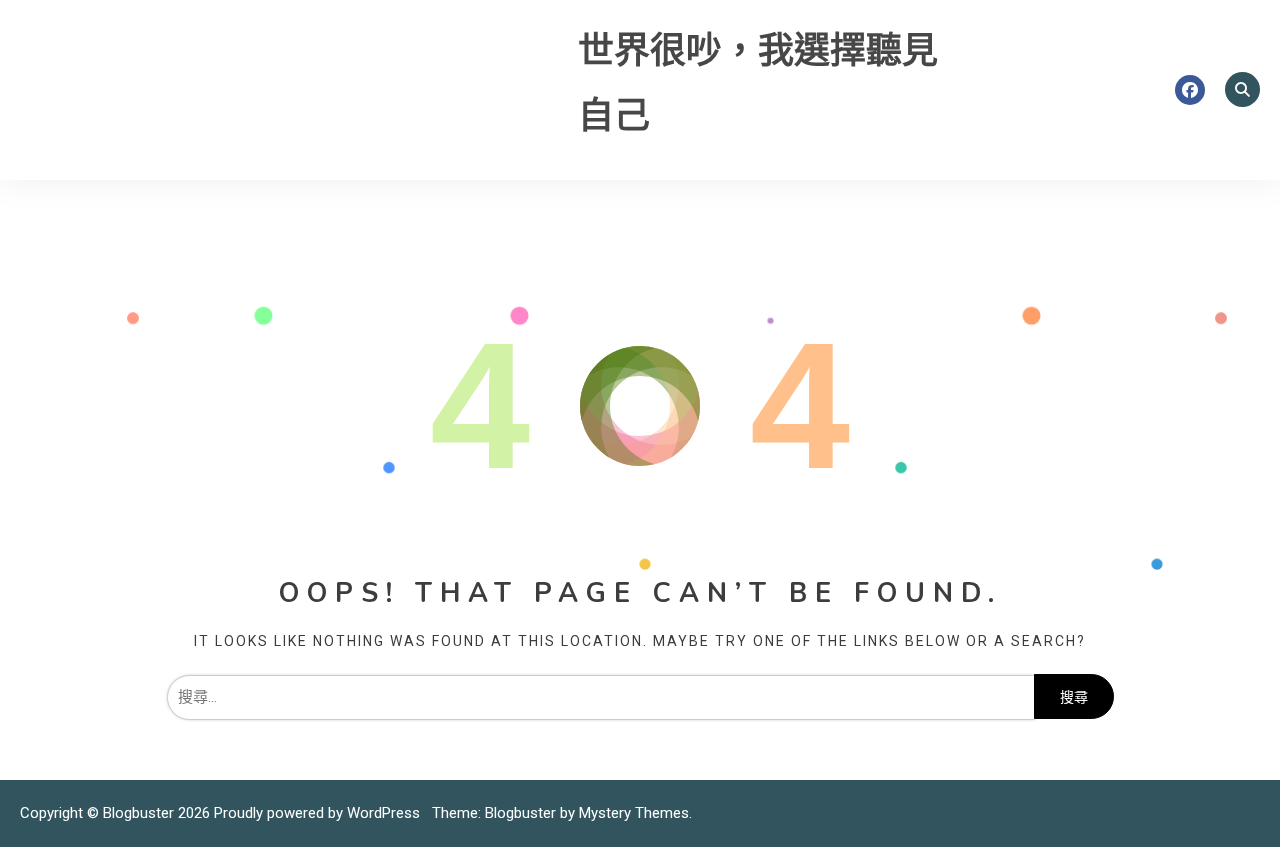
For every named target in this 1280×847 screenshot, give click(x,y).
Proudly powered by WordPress (319, 813)
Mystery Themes (634, 813)
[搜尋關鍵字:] (600, 697)
